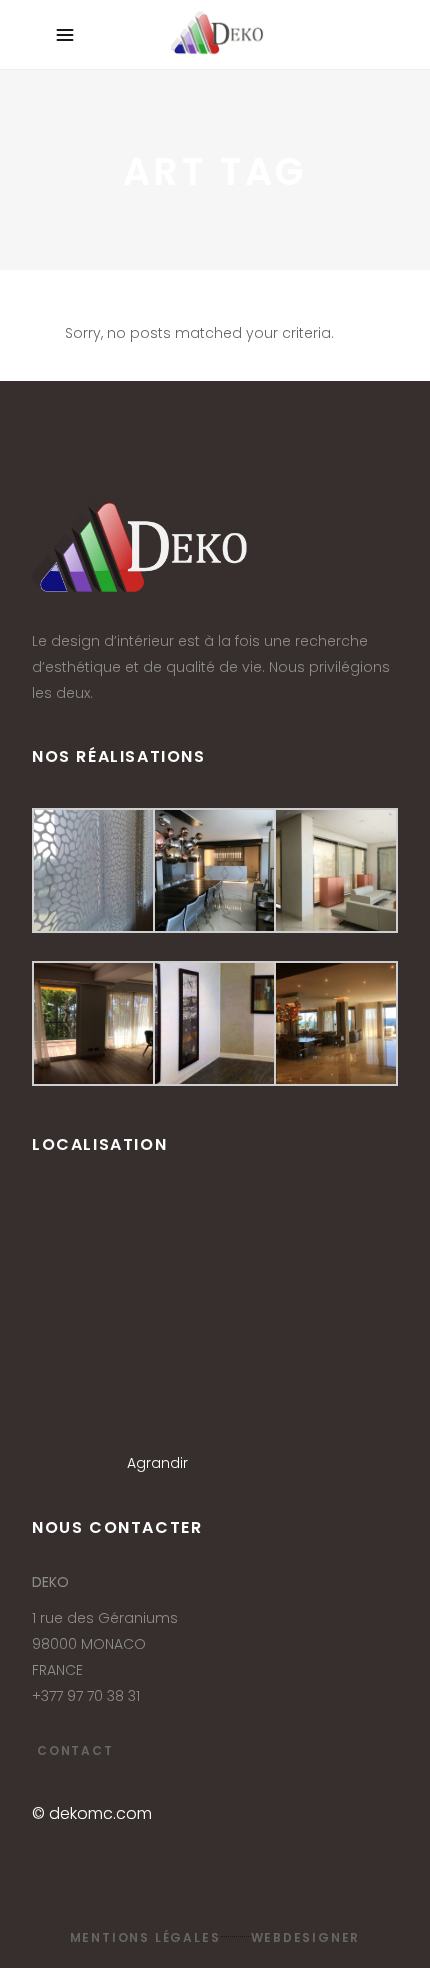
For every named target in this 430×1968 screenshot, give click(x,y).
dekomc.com (100, 1813)
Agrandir (157, 1463)
